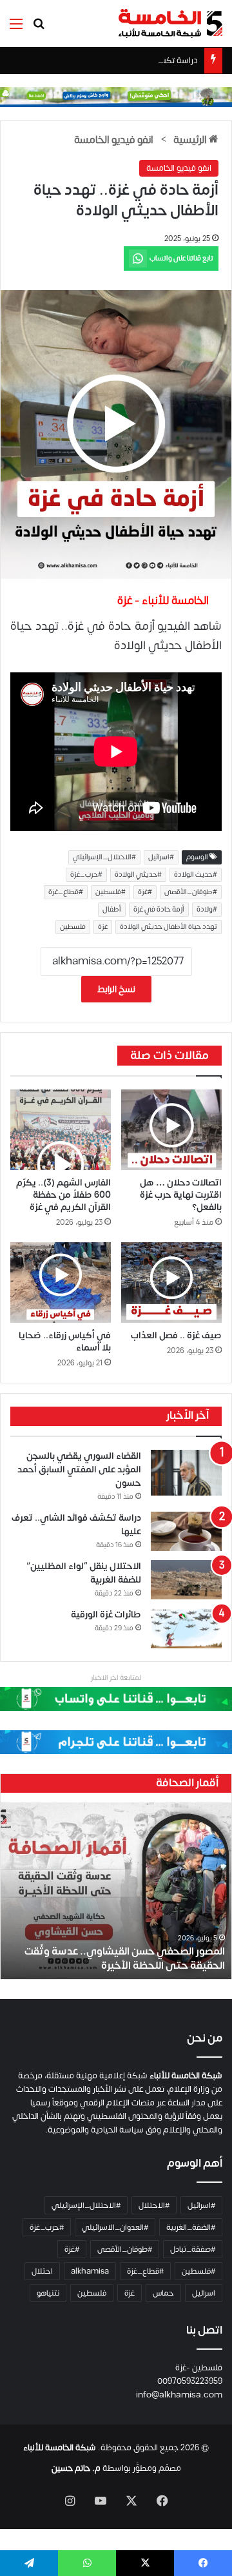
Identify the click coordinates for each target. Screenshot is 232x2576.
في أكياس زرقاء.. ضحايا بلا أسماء (65, 1342)
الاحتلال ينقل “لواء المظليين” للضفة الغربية (84, 1573)
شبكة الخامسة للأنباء (60, 2448)
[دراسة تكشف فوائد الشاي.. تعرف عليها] (186, 1531)
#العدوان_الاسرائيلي (115, 2227)
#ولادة (207, 910)
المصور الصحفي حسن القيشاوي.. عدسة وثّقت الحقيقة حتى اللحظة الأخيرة (125, 1958)
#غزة (145, 892)
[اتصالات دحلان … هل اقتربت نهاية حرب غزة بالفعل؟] (171, 1130)
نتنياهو (48, 2293)
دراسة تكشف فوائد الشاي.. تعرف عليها (131, 61)
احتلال (42, 2271)
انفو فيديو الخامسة (114, 140)
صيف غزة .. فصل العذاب (176, 1335)
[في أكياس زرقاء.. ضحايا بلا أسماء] (61, 1283)
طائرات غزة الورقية (106, 1615)
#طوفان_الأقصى (191, 892)
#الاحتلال (154, 2205)
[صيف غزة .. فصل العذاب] (171, 1283)
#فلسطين (111, 892)
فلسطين (73, 927)
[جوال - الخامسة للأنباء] (116, 97)
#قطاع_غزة (66, 892)
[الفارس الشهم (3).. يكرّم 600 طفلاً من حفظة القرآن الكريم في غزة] (61, 1130)
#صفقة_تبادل (193, 2249)
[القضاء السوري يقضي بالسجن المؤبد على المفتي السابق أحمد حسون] (186, 1473)
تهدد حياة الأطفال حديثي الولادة (169, 927)
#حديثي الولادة (138, 875)
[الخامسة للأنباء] (170, 24)
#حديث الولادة (196, 875)
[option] (116, 1891)
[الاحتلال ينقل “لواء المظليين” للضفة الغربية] (186, 1580)
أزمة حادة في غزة (159, 910)
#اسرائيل (161, 857)
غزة (103, 927)
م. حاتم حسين (76, 2468)
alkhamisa (90, 2271)
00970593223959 (190, 2381)
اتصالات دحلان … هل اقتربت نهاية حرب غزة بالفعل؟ (181, 1195)
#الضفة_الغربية (191, 2227)
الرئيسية (191, 140)
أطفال (112, 910)
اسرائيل (204, 2293)
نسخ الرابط (116, 989)
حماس (163, 2293)
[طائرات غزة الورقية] (186, 1628)
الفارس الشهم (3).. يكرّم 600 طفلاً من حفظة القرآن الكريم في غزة (63, 1195)
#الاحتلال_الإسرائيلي (104, 857)
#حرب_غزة (86, 875)
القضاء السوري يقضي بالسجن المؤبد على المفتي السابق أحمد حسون (79, 1469)
